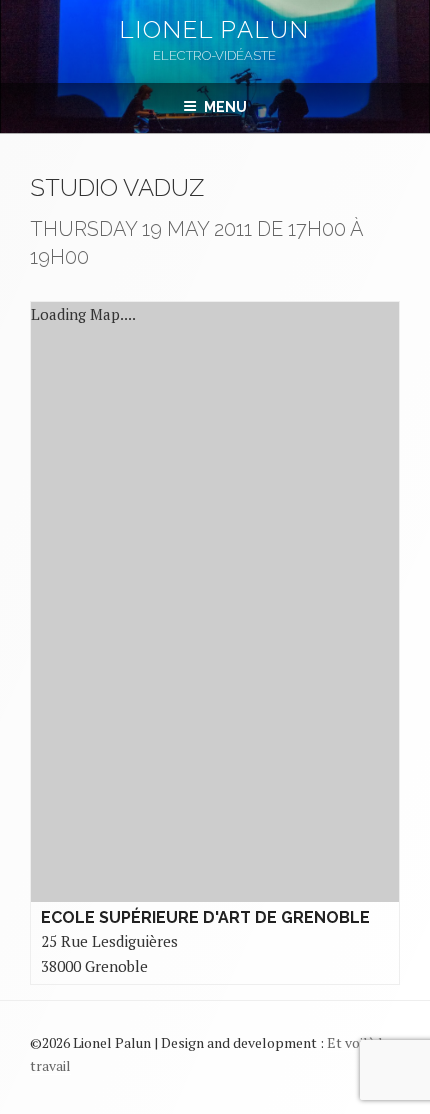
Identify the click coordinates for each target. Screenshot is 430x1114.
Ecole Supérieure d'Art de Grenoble (205, 917)
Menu (225, 107)
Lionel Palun (215, 29)
